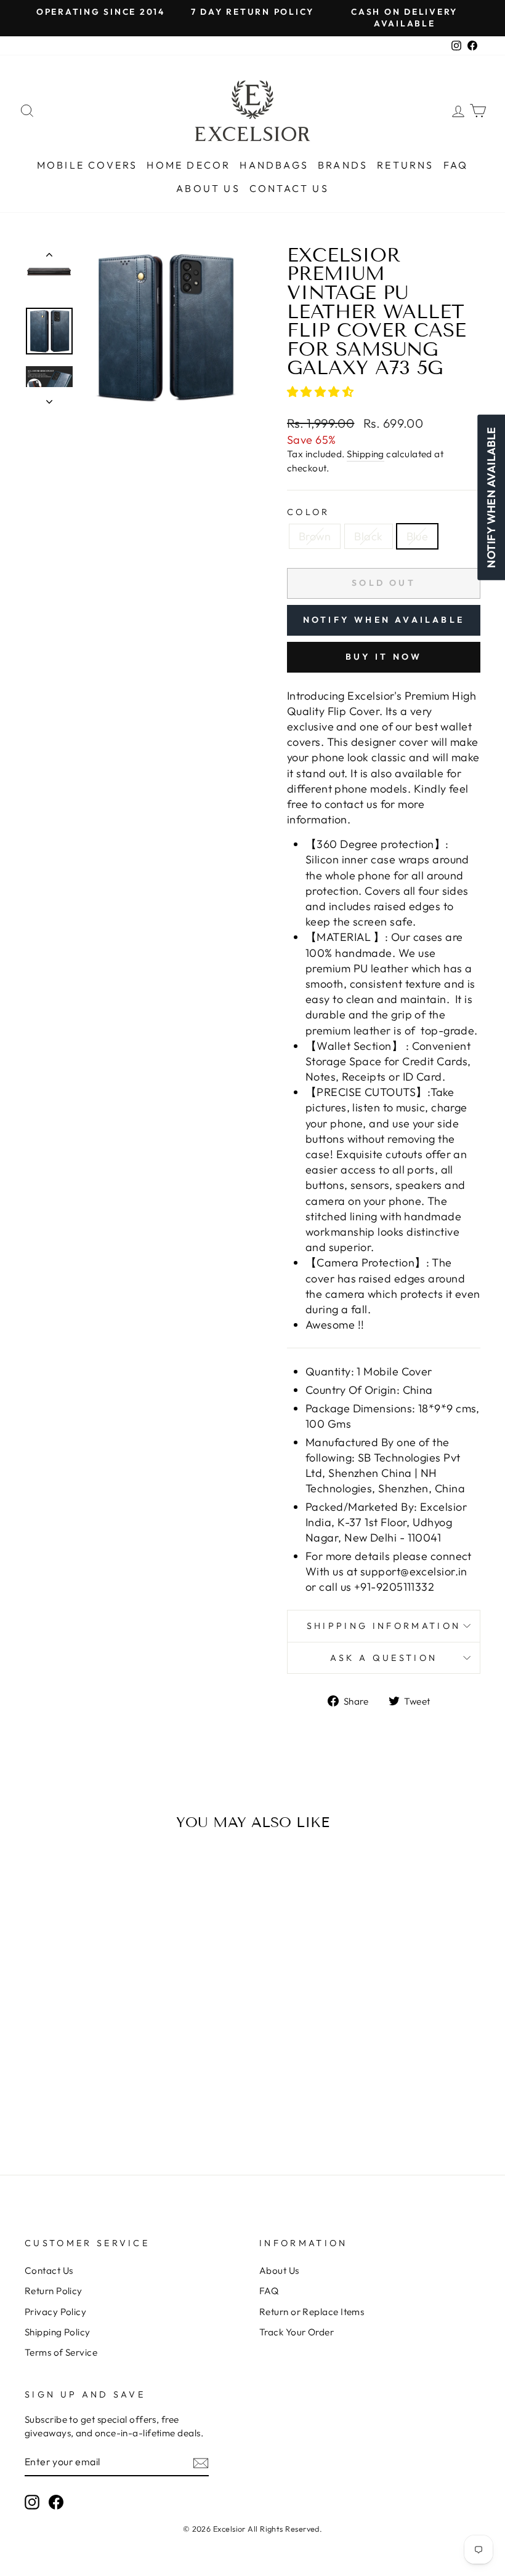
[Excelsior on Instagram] (32, 2502)
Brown (315, 536)
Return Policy (54, 2291)
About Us (208, 188)
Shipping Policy (58, 2332)
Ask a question (384, 1658)
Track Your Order (297, 2332)
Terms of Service (61, 2352)
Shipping (366, 454)
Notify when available (384, 620)
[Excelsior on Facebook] (56, 2502)
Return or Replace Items (312, 2312)
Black (368, 536)
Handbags (274, 165)
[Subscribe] (201, 2462)
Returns (405, 165)
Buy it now (384, 657)
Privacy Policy (55, 2312)
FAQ (456, 165)
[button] (322, 392)
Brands (343, 165)
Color (309, 512)
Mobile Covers (87, 165)
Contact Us (289, 188)
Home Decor (188, 165)
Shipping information (384, 1626)
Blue (418, 536)
